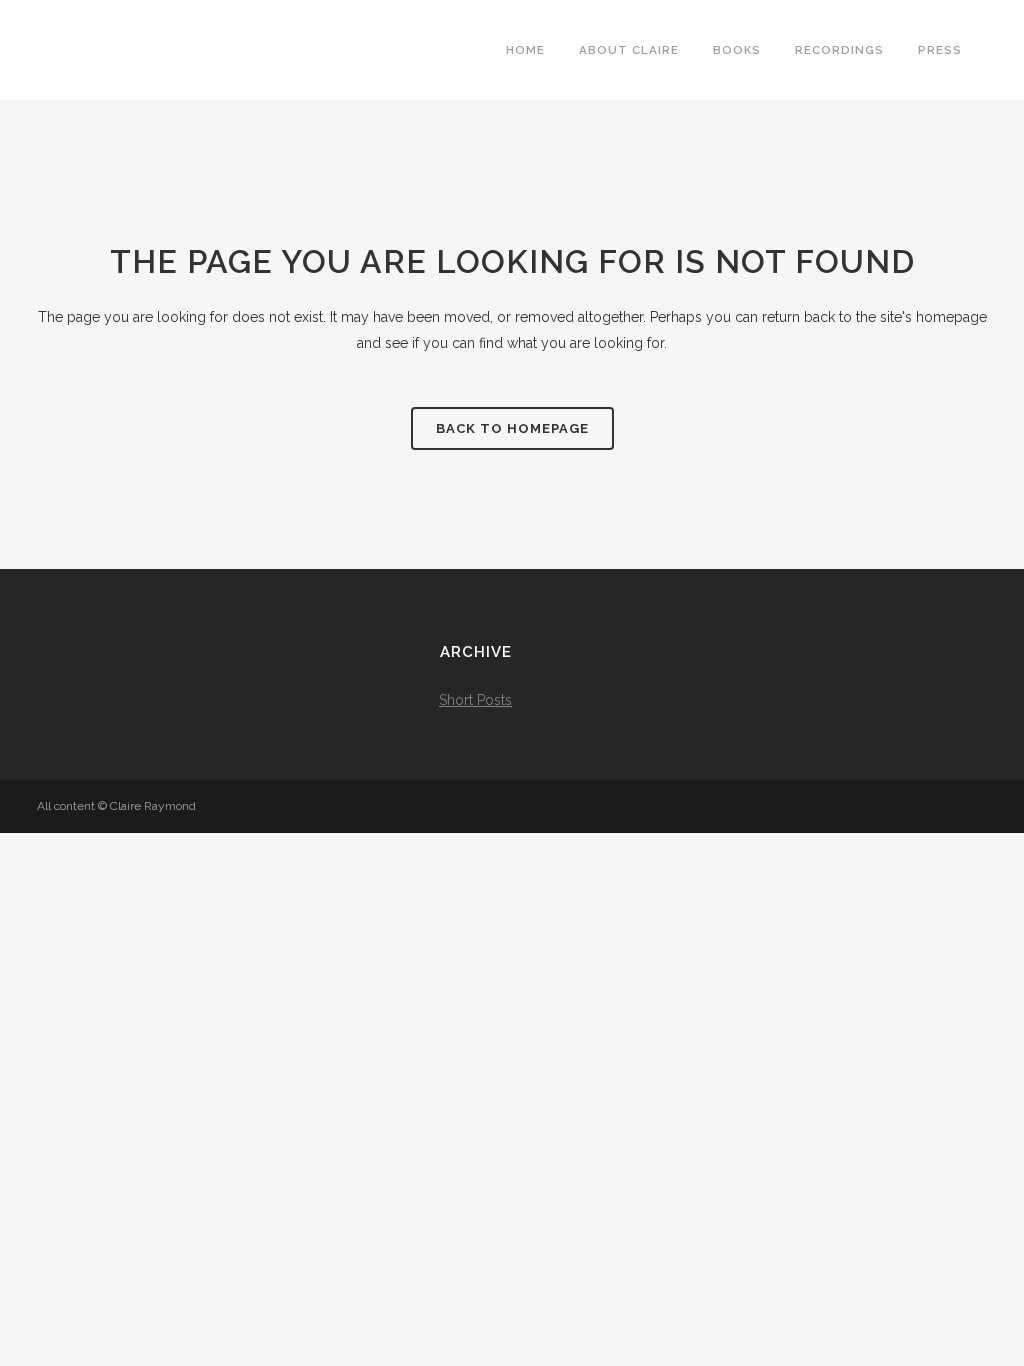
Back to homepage (512, 428)
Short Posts (475, 700)
